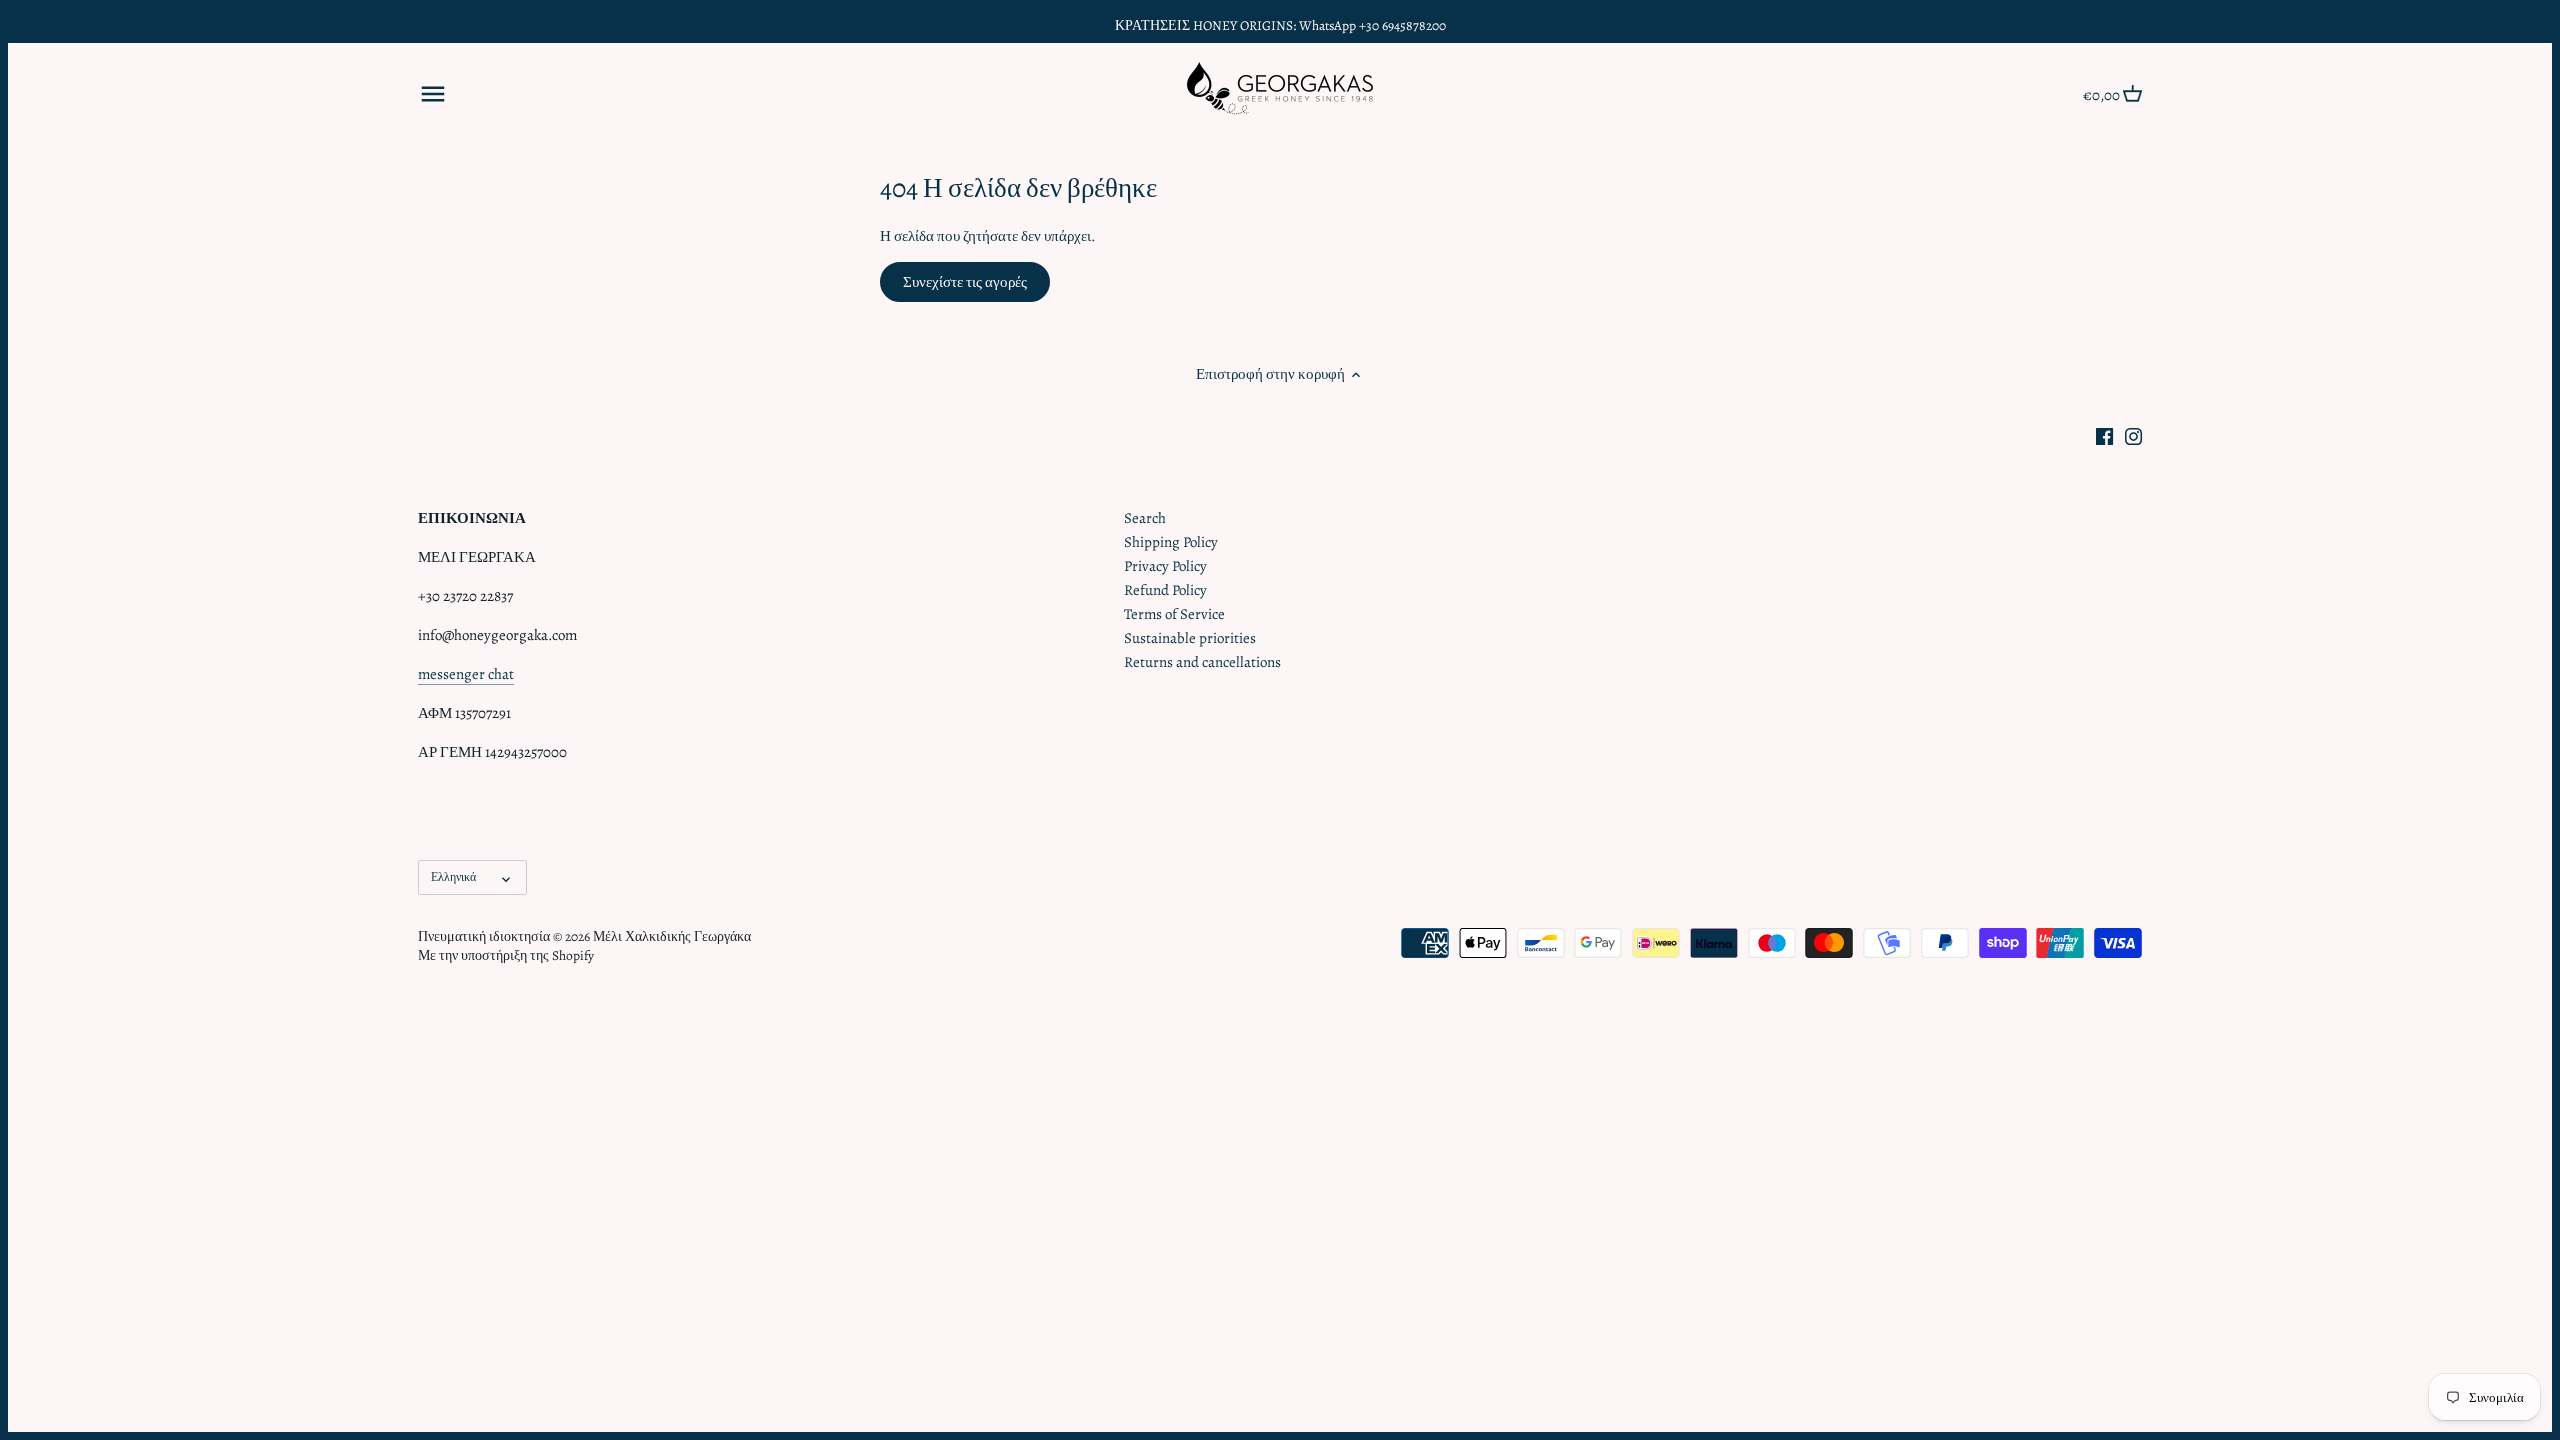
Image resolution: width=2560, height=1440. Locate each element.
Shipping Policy (1171, 542)
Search (1145, 518)
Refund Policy (1165, 590)
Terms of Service (1174, 614)
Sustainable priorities (1190, 638)
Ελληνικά (453, 877)
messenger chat (466, 674)
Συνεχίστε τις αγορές (965, 282)
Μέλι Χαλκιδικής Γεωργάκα (672, 936)
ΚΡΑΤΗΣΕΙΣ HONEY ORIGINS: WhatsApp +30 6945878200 (1280, 25)
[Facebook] (2104, 435)
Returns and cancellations (1202, 662)
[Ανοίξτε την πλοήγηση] (433, 94)
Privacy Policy (1165, 566)
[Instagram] (2133, 435)
